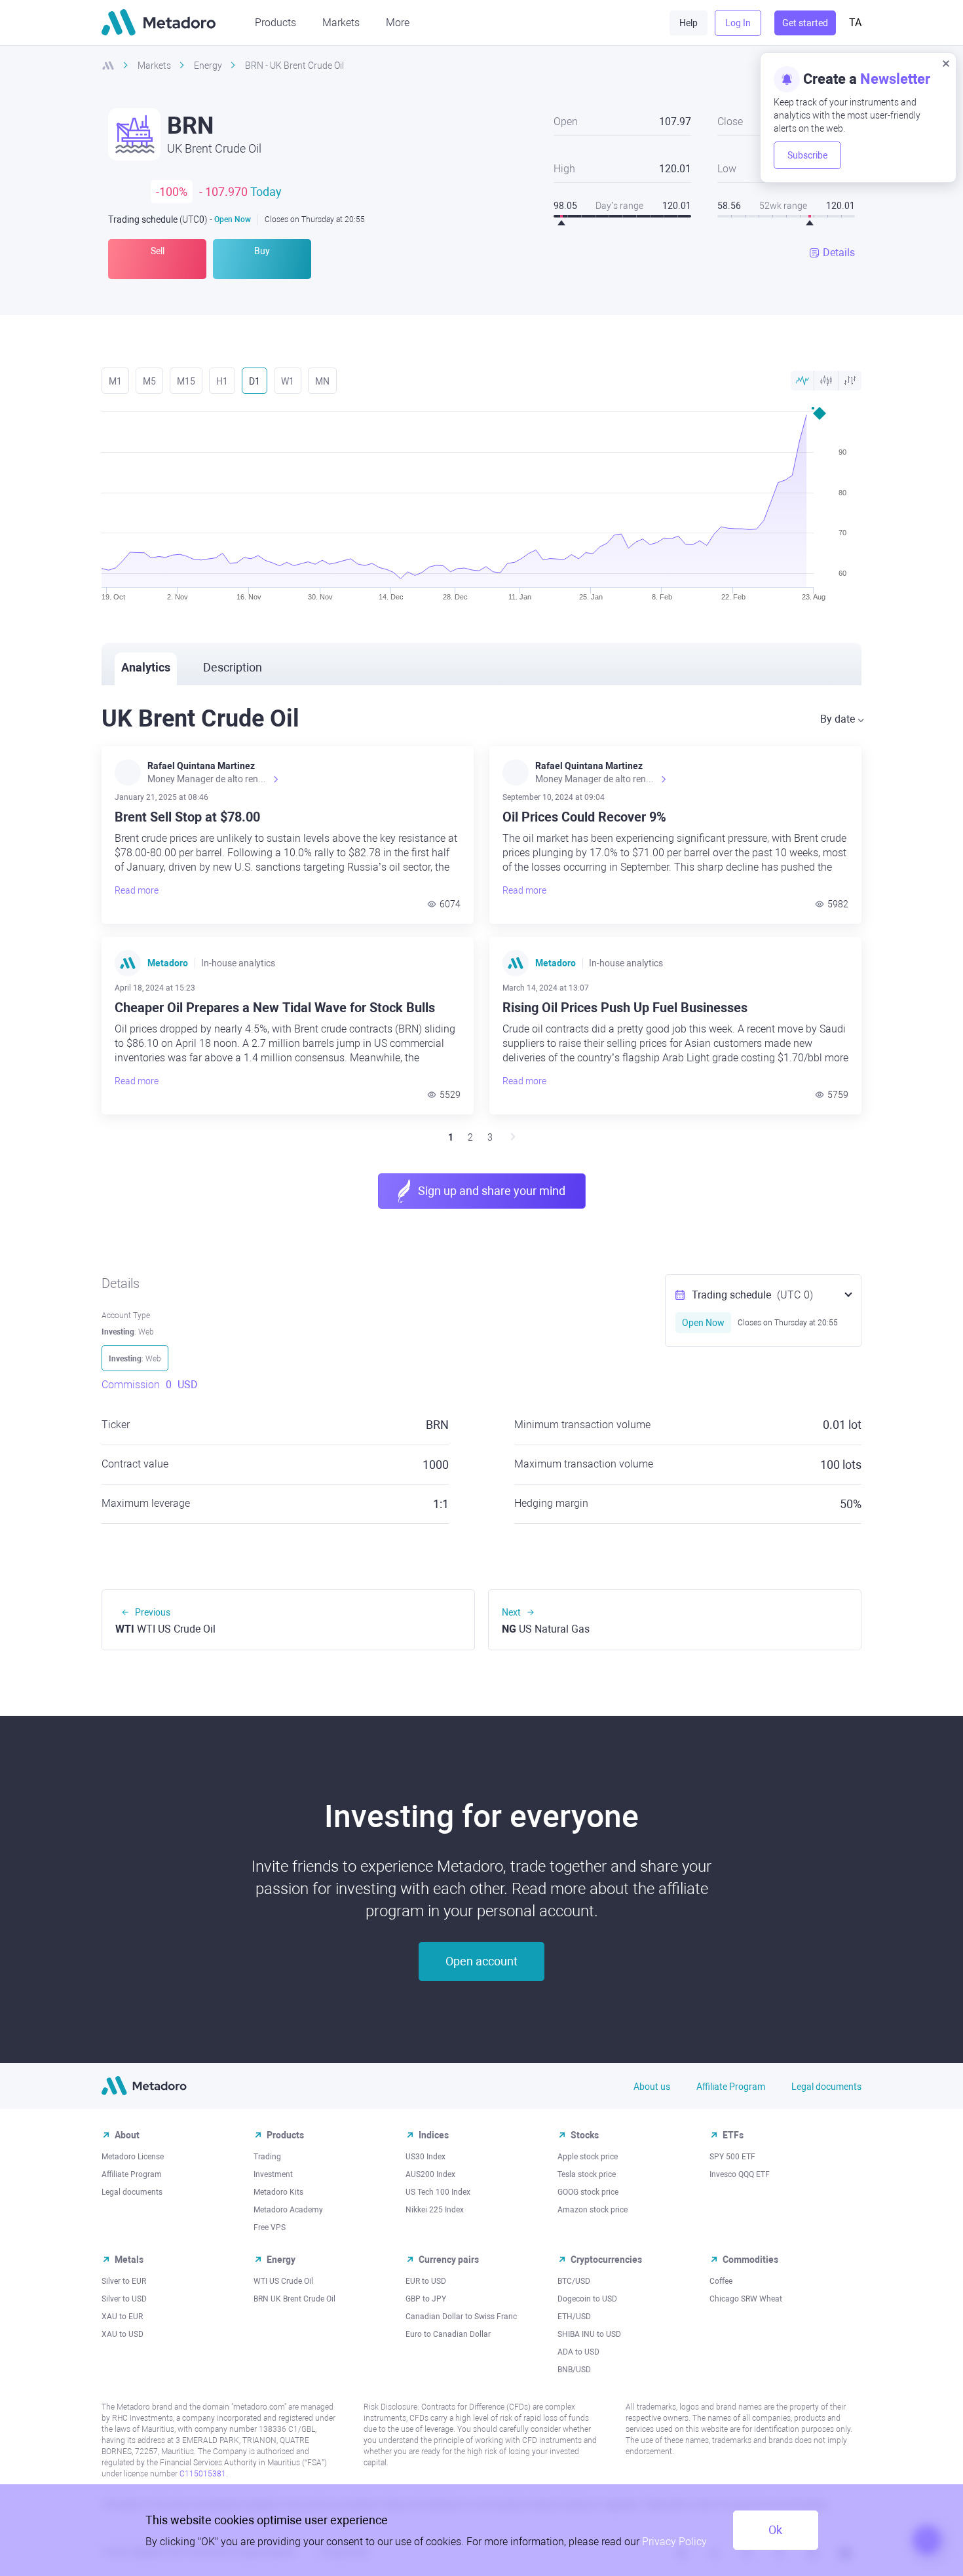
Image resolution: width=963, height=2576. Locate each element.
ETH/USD (574, 2317)
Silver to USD (124, 2299)
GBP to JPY (426, 2299)
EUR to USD (426, 2281)
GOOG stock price (588, 2192)
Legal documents (826, 2087)
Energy (281, 2260)
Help (689, 23)
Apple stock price (588, 2157)
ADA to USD (578, 2352)
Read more (137, 890)
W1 (288, 381)
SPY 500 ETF (732, 2157)
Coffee (721, 2281)
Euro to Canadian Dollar (448, 2334)
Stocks (585, 2135)
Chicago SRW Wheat (746, 2299)
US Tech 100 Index (438, 2192)
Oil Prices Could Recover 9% (584, 817)
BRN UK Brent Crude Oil (294, 2299)
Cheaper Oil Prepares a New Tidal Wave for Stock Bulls (275, 1008)
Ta (855, 23)
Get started (805, 23)
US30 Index (425, 2157)
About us (652, 2087)
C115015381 (203, 2474)
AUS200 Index (430, 2174)
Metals (129, 2260)
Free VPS (270, 2227)
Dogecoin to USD (587, 2299)
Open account (481, 1961)
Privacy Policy (674, 2542)
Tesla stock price (587, 2174)
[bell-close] (946, 63)
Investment (273, 2174)
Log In (738, 23)
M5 (149, 381)
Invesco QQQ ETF (740, 2174)
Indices (434, 2135)
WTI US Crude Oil (283, 2281)
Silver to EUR (124, 2281)
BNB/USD (574, 2370)
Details (839, 253)
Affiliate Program (731, 2087)
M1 (115, 381)
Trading (267, 2157)
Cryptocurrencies (606, 2260)
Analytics (146, 667)
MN (322, 381)
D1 (255, 381)
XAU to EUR (122, 2317)
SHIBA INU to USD (589, 2334)
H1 (222, 381)
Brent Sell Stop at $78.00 (187, 817)
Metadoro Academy (288, 2210)
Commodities (750, 2260)
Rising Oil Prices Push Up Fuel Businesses (625, 1008)
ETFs (733, 2135)
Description (233, 667)
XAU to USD (123, 2334)
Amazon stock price (593, 2210)
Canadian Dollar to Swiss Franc (461, 2317)
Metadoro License (133, 2157)
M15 (186, 381)
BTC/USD (574, 2281)
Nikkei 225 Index (435, 2210)
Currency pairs (449, 2260)
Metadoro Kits (278, 2192)
